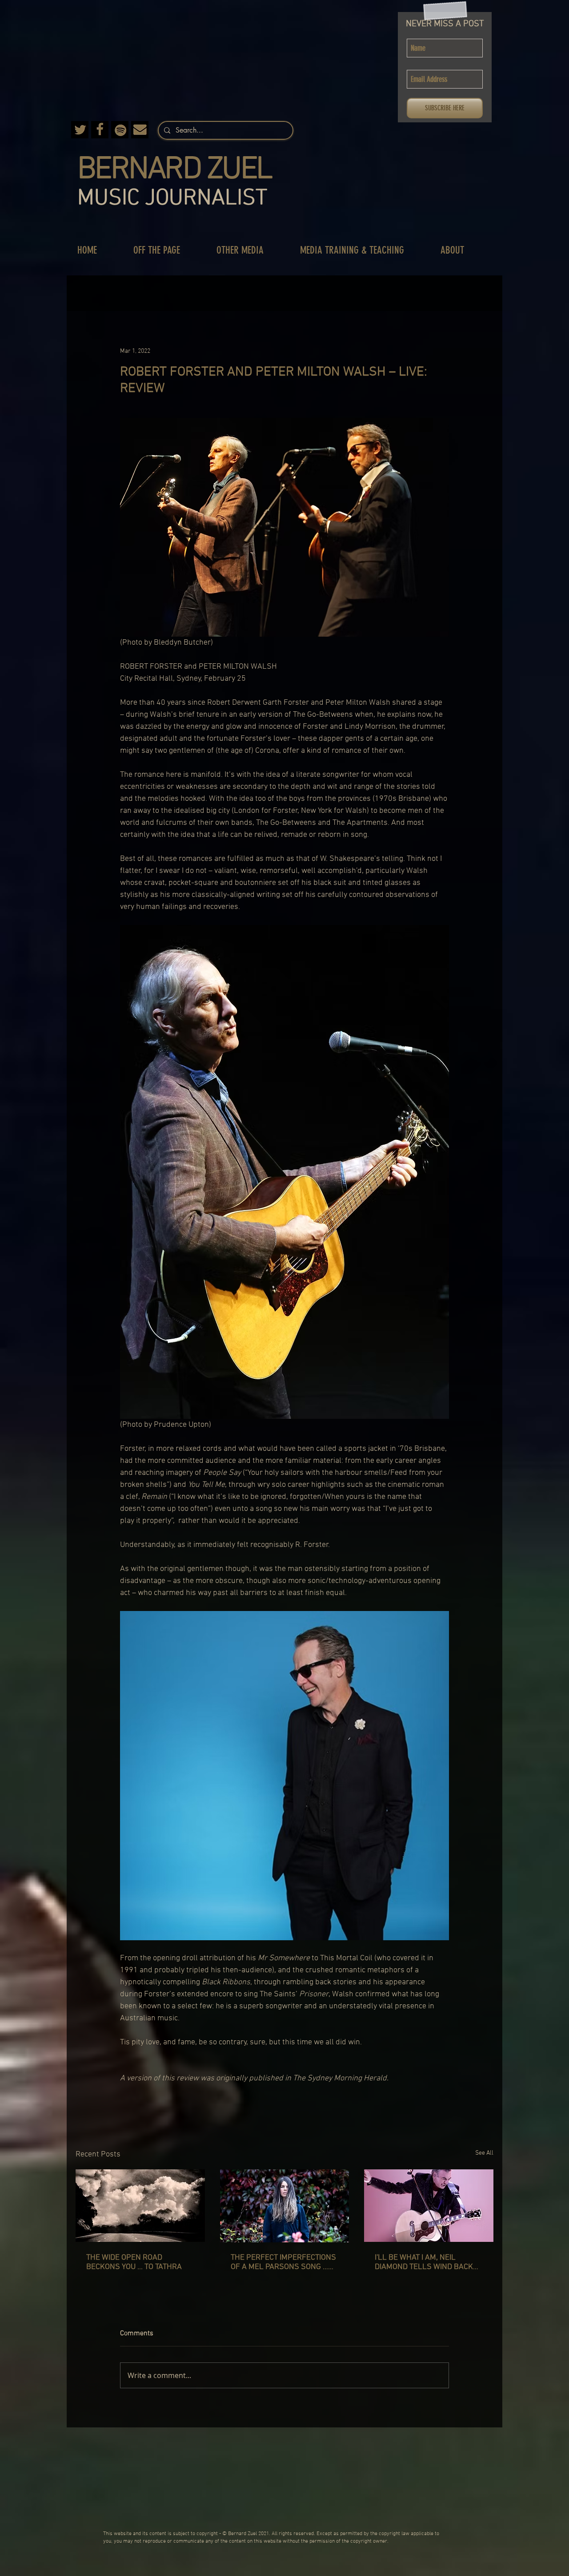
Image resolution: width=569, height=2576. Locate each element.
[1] (140, 130)
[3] (80, 130)
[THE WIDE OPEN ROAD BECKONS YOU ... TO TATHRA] (140, 2206)
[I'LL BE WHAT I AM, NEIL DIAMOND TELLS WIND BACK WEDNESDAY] (429, 2206)
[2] (100, 130)
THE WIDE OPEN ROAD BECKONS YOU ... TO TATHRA (134, 2262)
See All (484, 2153)
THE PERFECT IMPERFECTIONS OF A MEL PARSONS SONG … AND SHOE (283, 2262)
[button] (166, 250)
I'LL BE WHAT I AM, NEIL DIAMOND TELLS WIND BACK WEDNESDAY (424, 2262)
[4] (120, 130)
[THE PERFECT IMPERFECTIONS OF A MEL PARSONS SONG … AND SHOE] (285, 2206)
